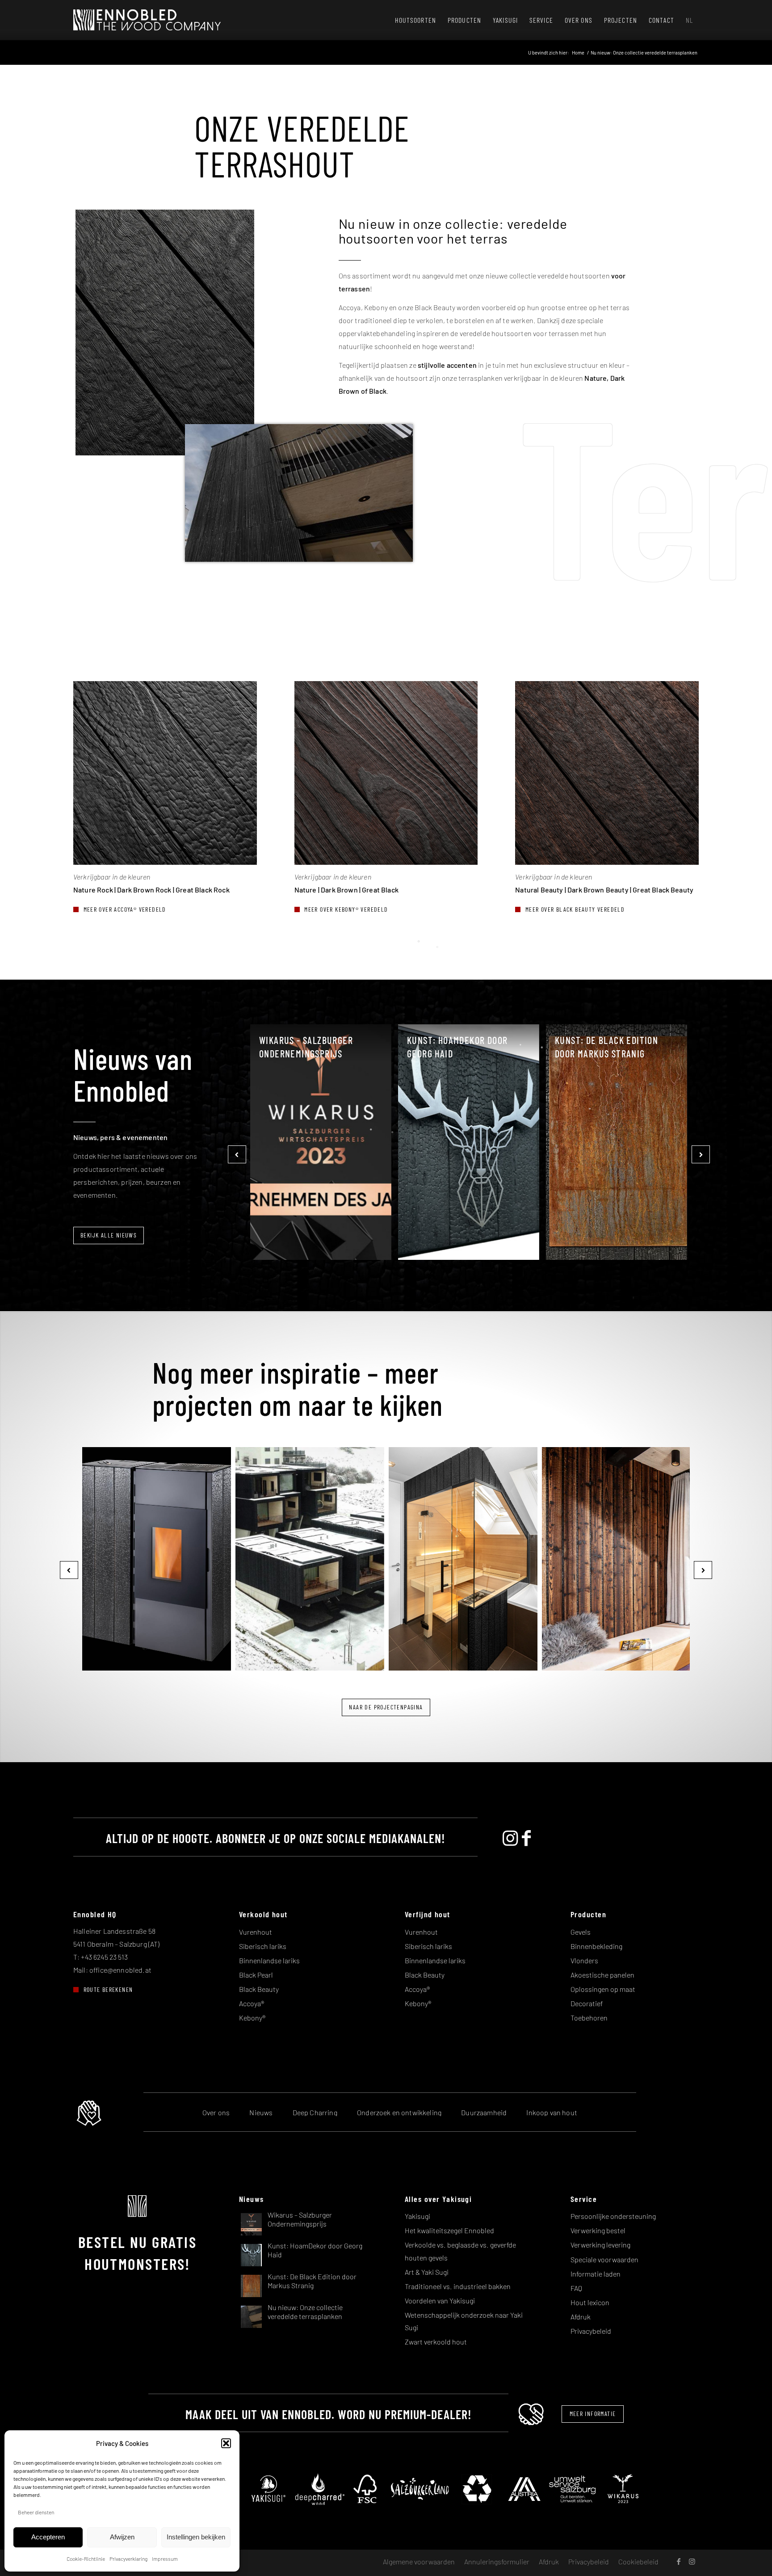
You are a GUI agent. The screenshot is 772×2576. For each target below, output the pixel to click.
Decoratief (587, 2003)
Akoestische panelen (602, 1975)
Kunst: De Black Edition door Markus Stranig (606, 1047)
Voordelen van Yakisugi (440, 2300)
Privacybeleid (591, 2331)
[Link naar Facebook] (679, 2561)
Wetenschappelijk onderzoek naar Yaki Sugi (464, 2321)
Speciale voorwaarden (604, 2259)
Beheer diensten (36, 2512)
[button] (226, 2443)
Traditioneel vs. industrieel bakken (458, 2286)
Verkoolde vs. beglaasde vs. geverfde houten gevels (460, 2251)
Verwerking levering (600, 2245)
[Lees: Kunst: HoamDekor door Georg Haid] (251, 2254)
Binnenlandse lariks (269, 1960)
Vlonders (584, 1960)
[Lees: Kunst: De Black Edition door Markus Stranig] (251, 2285)
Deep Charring (315, 2112)
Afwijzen (122, 2537)
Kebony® (252, 2018)
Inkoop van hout (552, 2112)
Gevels (581, 1932)
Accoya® (252, 2003)
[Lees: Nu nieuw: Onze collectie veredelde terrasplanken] (251, 2316)
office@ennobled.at (120, 1970)
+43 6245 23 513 (104, 1957)
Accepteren (48, 2537)
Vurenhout (256, 1932)
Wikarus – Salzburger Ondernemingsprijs (300, 2219)
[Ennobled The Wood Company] (147, 20)
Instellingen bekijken (196, 2537)
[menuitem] (415, 20)
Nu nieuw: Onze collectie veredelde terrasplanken (305, 2311)
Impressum (165, 2559)
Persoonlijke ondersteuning (613, 2216)
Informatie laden (596, 2274)
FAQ (576, 2288)
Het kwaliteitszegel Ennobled (449, 2230)
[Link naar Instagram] (692, 2561)
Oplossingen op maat (603, 1989)
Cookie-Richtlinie (86, 2559)
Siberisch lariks (263, 1946)
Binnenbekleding (596, 1946)
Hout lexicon (590, 2302)
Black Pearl (256, 1975)
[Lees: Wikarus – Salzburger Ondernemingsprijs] (251, 2224)
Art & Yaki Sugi (427, 2272)
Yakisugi (417, 2216)
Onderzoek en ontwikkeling (399, 2112)
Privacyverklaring (128, 2559)
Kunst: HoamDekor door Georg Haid (457, 1047)
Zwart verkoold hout (436, 2342)
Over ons (216, 2112)
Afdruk (581, 2317)
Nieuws (261, 2112)
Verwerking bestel (598, 2230)
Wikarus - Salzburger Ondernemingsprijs (306, 1047)
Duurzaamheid (484, 2112)
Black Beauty (259, 1989)
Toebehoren (589, 2018)
